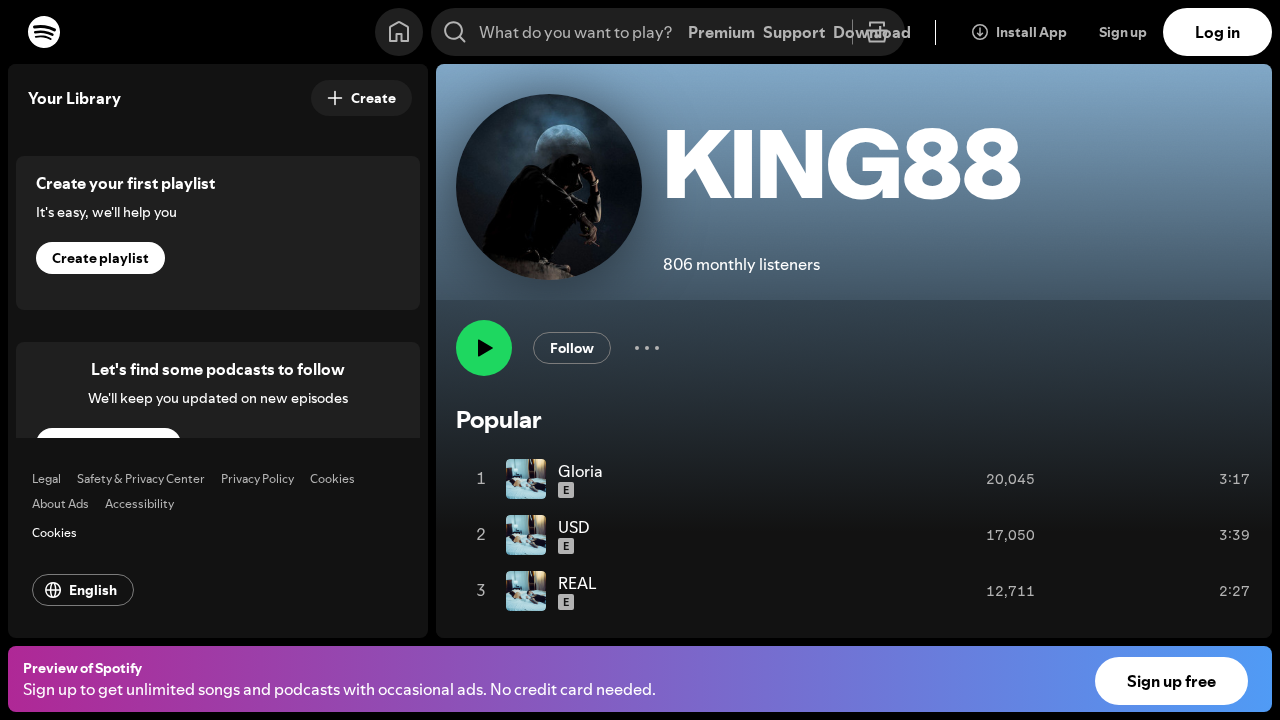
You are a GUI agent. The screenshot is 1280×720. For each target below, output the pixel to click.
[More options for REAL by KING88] (1270, 591)
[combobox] (668, 32)
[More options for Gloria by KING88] (1270, 479)
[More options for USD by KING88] (1270, 535)
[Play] (484, 349)
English (93, 590)
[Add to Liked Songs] (1185, 479)
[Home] (399, 32)
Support (794, 32)
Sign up (1123, 32)
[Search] (455, 32)
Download (872, 32)
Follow (572, 349)
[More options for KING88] (647, 349)
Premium (721, 32)
